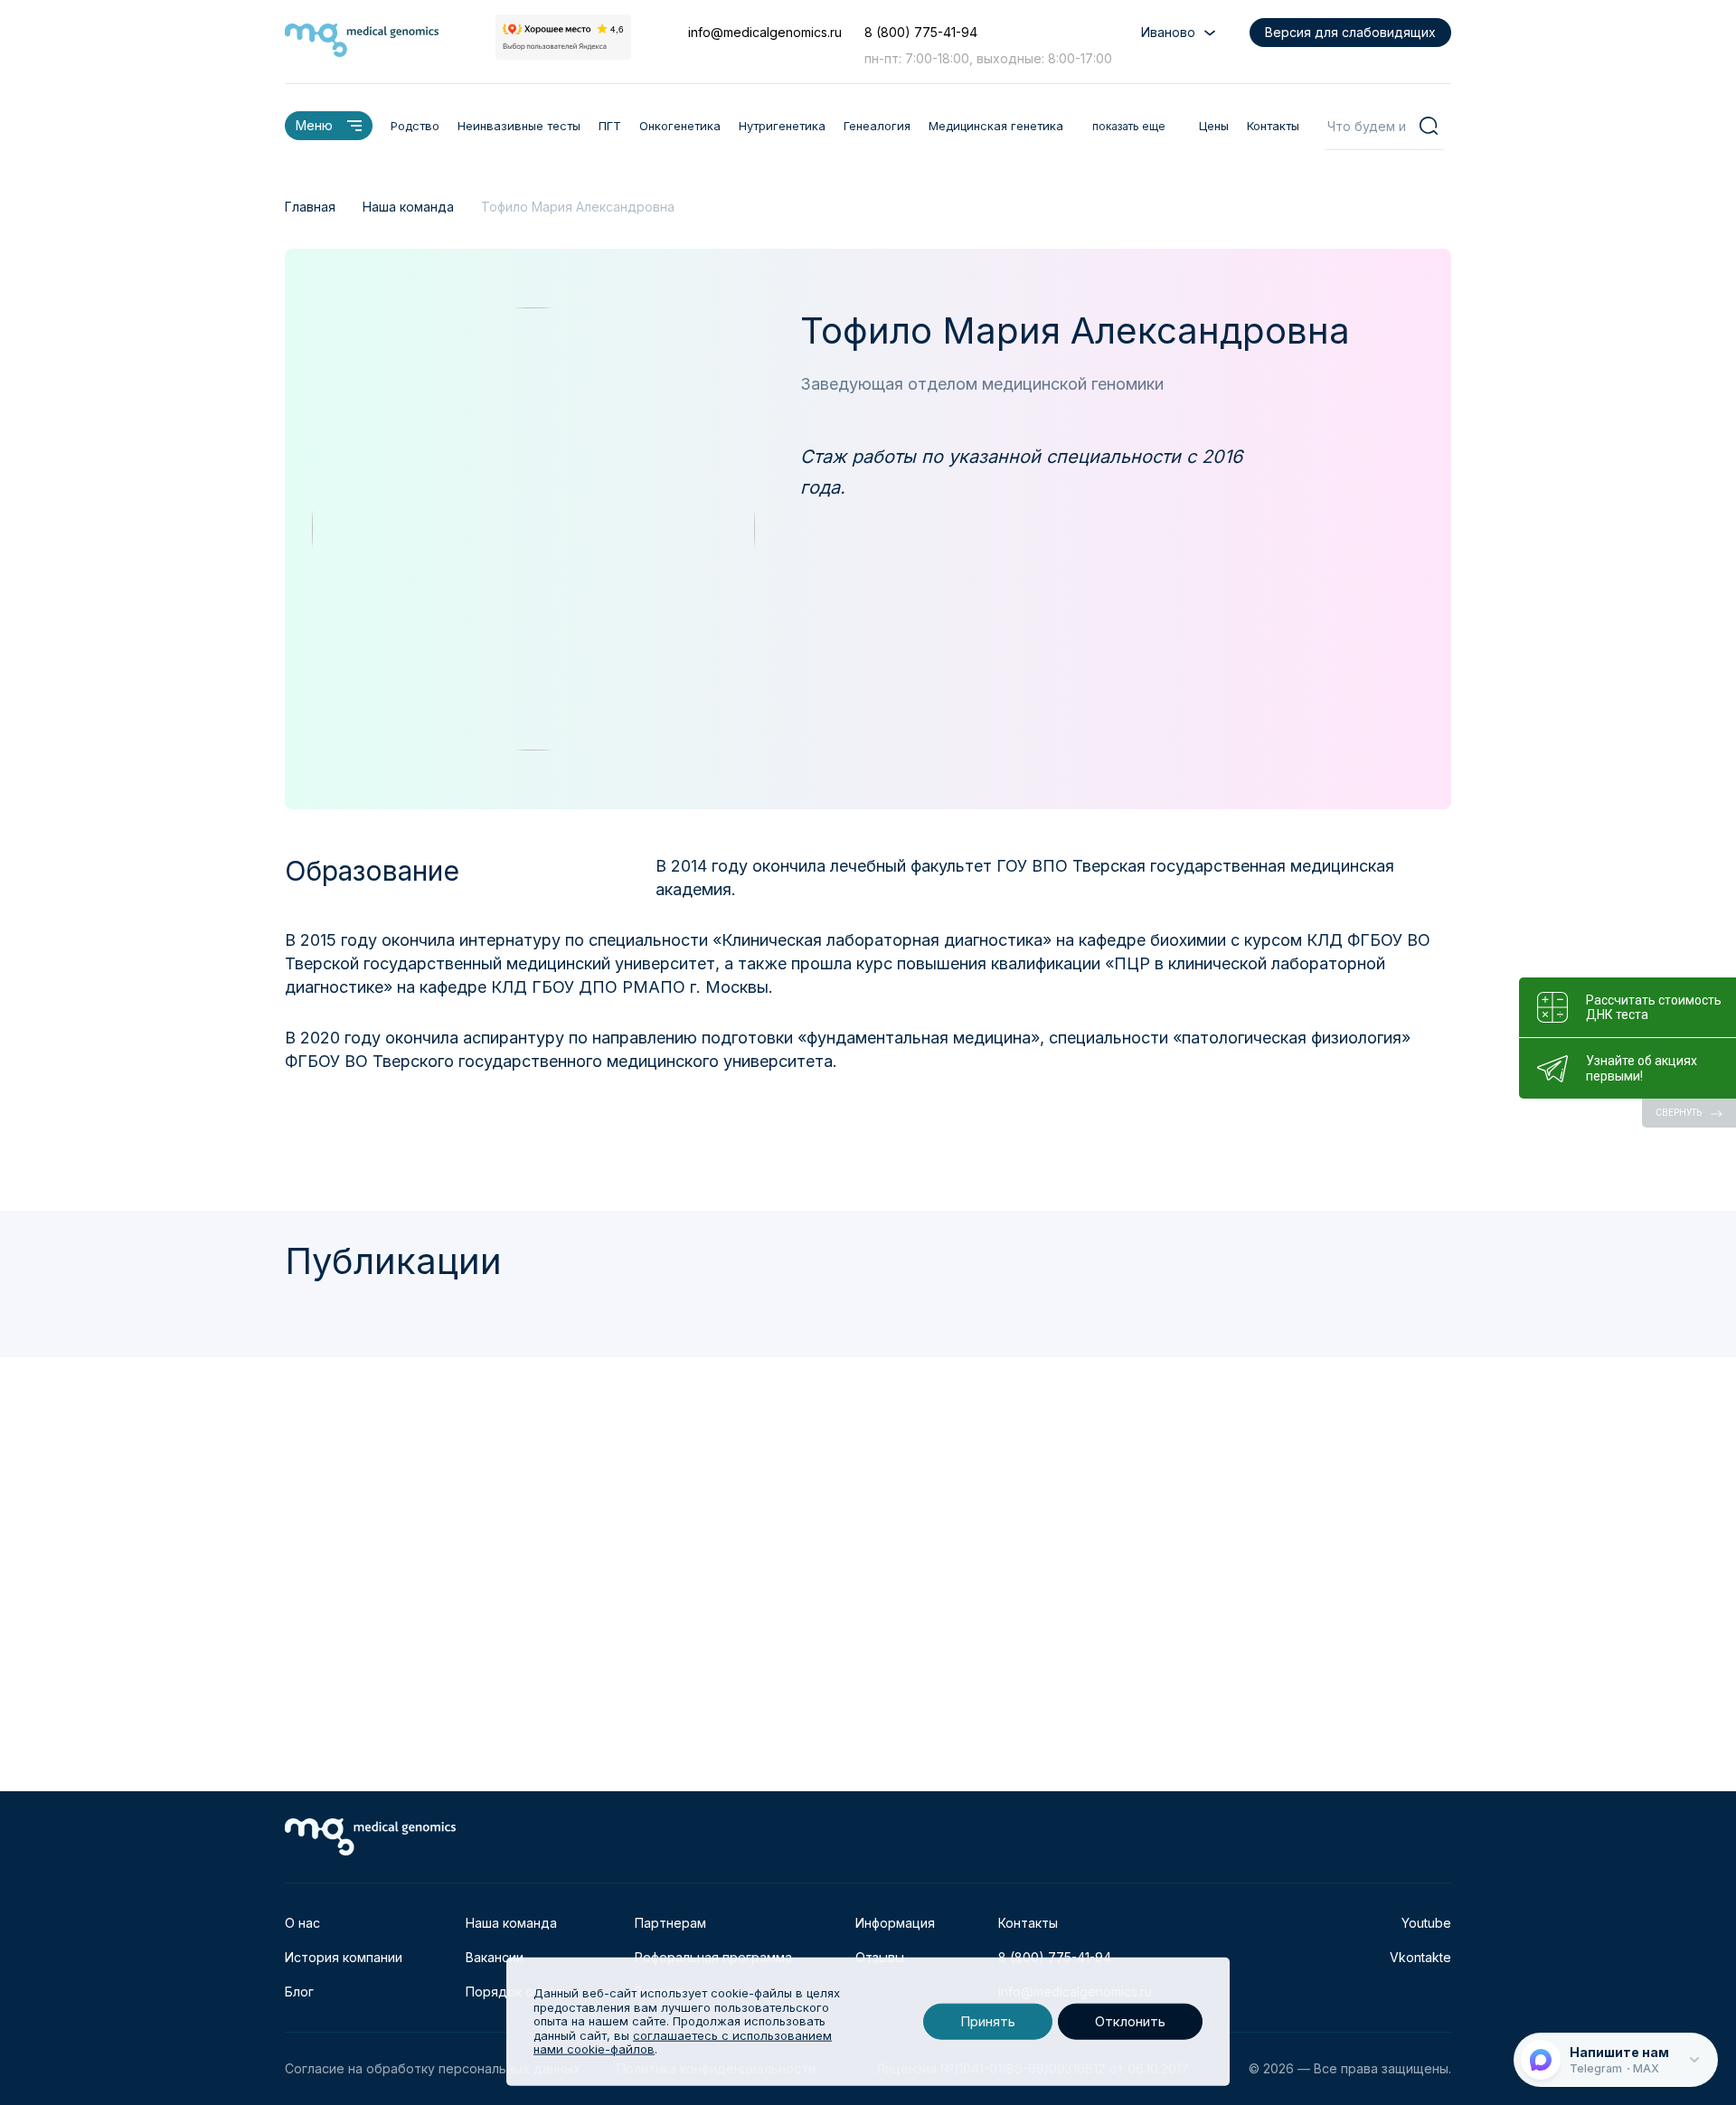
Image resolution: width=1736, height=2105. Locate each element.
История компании (344, 1957)
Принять (988, 2021)
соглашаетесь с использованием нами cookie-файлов (683, 2043)
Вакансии (495, 1957)
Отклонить (1130, 2021)
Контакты (1273, 126)
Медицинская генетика (996, 126)
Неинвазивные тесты (519, 126)
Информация (895, 1923)
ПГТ (610, 126)
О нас (302, 1923)
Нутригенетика (782, 126)
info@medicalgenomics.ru (765, 32)
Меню (314, 125)
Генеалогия (877, 126)
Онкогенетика (680, 126)
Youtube (1426, 1923)
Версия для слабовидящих (1350, 32)
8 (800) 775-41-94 (921, 32)
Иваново (1168, 32)
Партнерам (670, 1923)
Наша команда (511, 1923)
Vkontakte (1420, 1957)
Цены (1214, 126)
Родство (415, 126)
